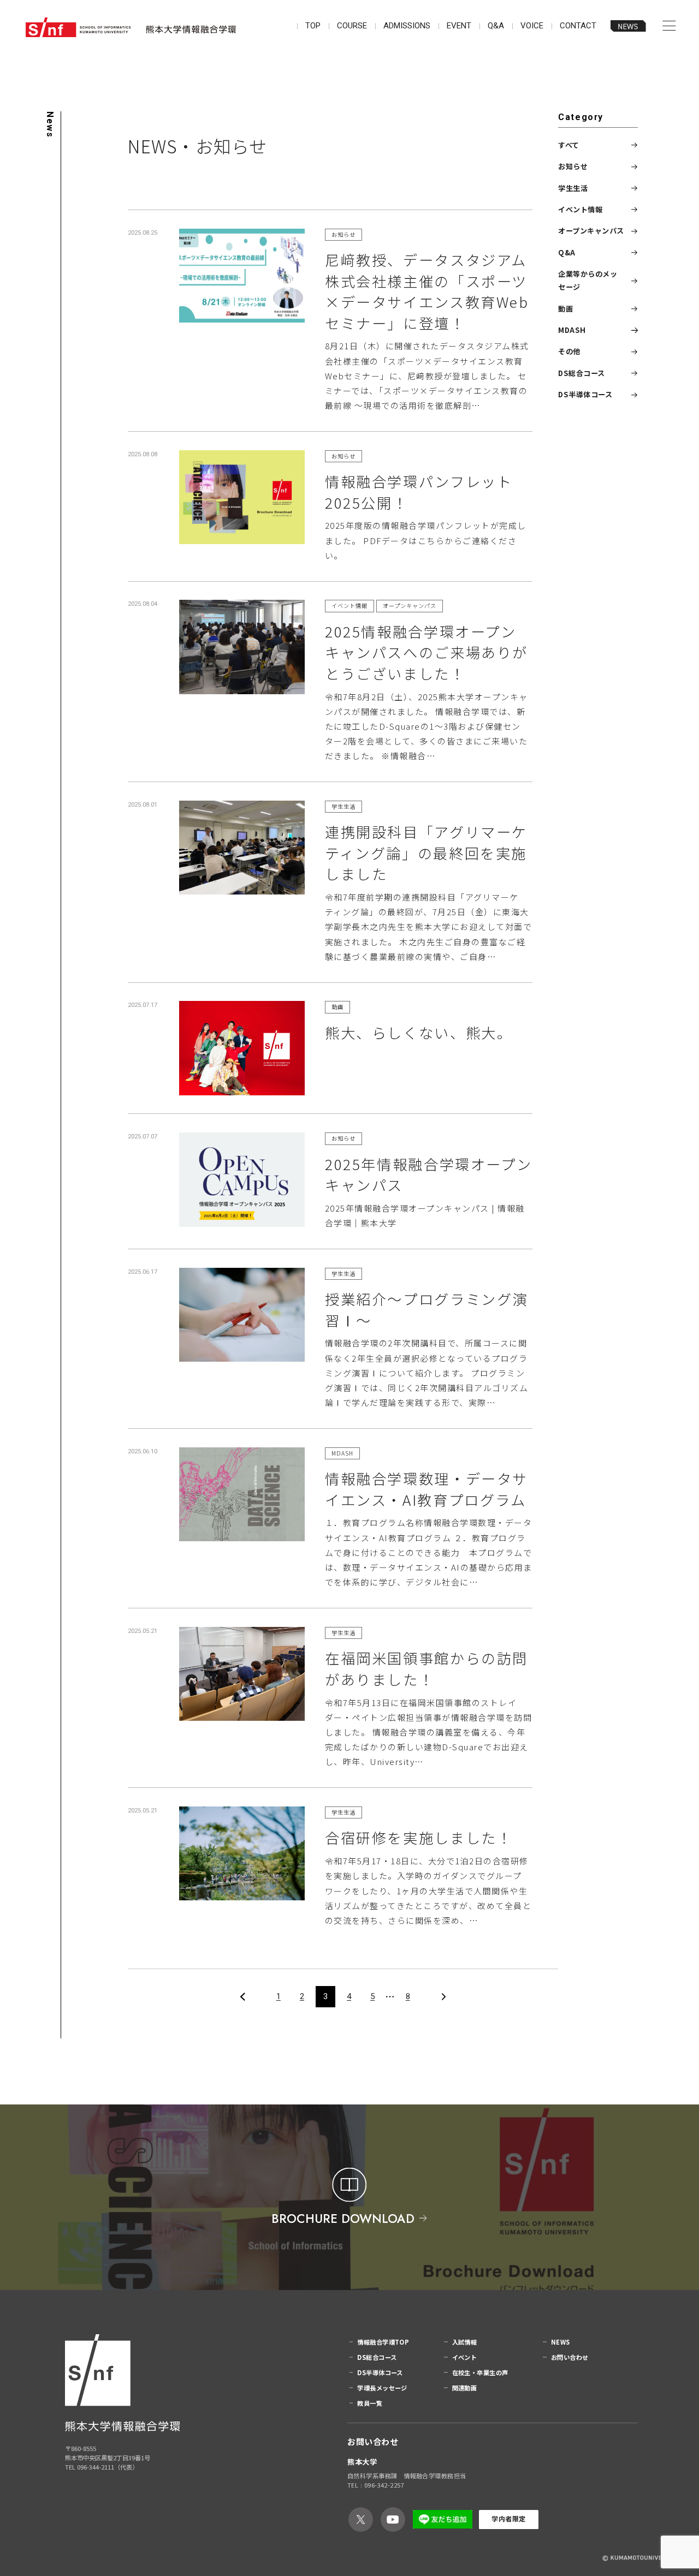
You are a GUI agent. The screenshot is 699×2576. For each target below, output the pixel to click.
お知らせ (573, 166)
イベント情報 (580, 209)
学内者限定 (508, 2519)
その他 (569, 352)
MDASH (572, 330)
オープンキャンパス (591, 231)
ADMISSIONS (407, 26)
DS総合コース (582, 373)
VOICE (532, 26)
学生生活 (573, 188)
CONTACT (578, 26)
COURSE (352, 26)
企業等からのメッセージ (588, 280)
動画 (565, 309)
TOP (313, 26)
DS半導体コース (585, 394)
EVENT (459, 26)
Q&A (496, 26)
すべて (569, 145)
